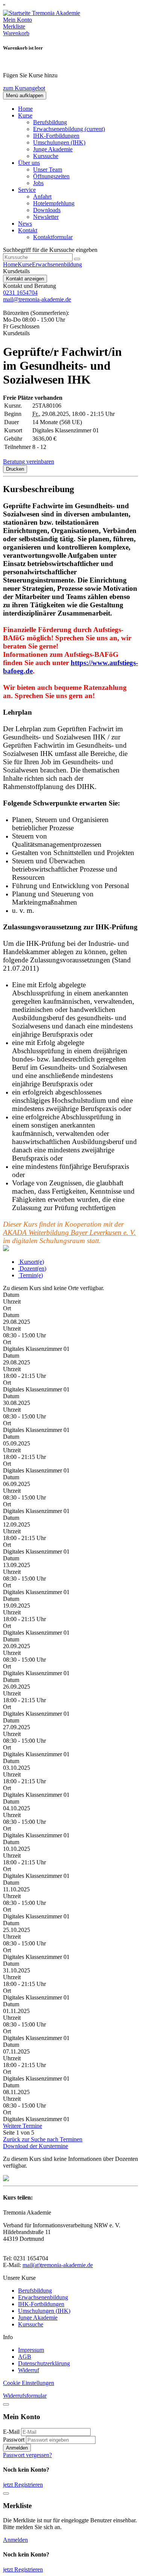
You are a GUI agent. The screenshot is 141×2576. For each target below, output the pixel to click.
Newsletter (46, 217)
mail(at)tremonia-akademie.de (58, 2265)
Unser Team (48, 169)
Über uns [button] (29, 163)
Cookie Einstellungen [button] (29, 2383)
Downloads (47, 210)
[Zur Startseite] (42, 13)
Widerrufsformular (25, 2396)
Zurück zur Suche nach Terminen (43, 2139)
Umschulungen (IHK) (59, 142)
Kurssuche (46, 156)
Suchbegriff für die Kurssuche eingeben (50, 250)
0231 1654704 (20, 293)
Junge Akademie (53, 149)
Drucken (15, 469)
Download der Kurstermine (36, 2146)
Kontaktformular (53, 237)
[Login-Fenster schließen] (6, 2404)
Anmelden (17, 2448)
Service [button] (27, 190)
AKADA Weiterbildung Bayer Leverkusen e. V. (69, 1232)
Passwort (14, 2440)
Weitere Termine (23, 2126)
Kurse (25, 264)
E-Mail (11, 2432)
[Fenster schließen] (6, 2493)
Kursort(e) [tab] (31, 1262)
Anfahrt (42, 196)
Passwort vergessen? (27, 2455)
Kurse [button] (25, 115)
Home (25, 109)
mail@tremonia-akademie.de (37, 299)
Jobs (38, 183)
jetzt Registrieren (23, 2485)
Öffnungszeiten (51, 176)
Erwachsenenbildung (69, 129)
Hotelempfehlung (54, 203)
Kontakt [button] (28, 230)
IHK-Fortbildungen (56, 136)
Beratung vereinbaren (29, 461)
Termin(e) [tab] (30, 1275)
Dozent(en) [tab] (32, 1268)
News (25, 224)
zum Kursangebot (24, 88)
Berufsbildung (50, 122)
